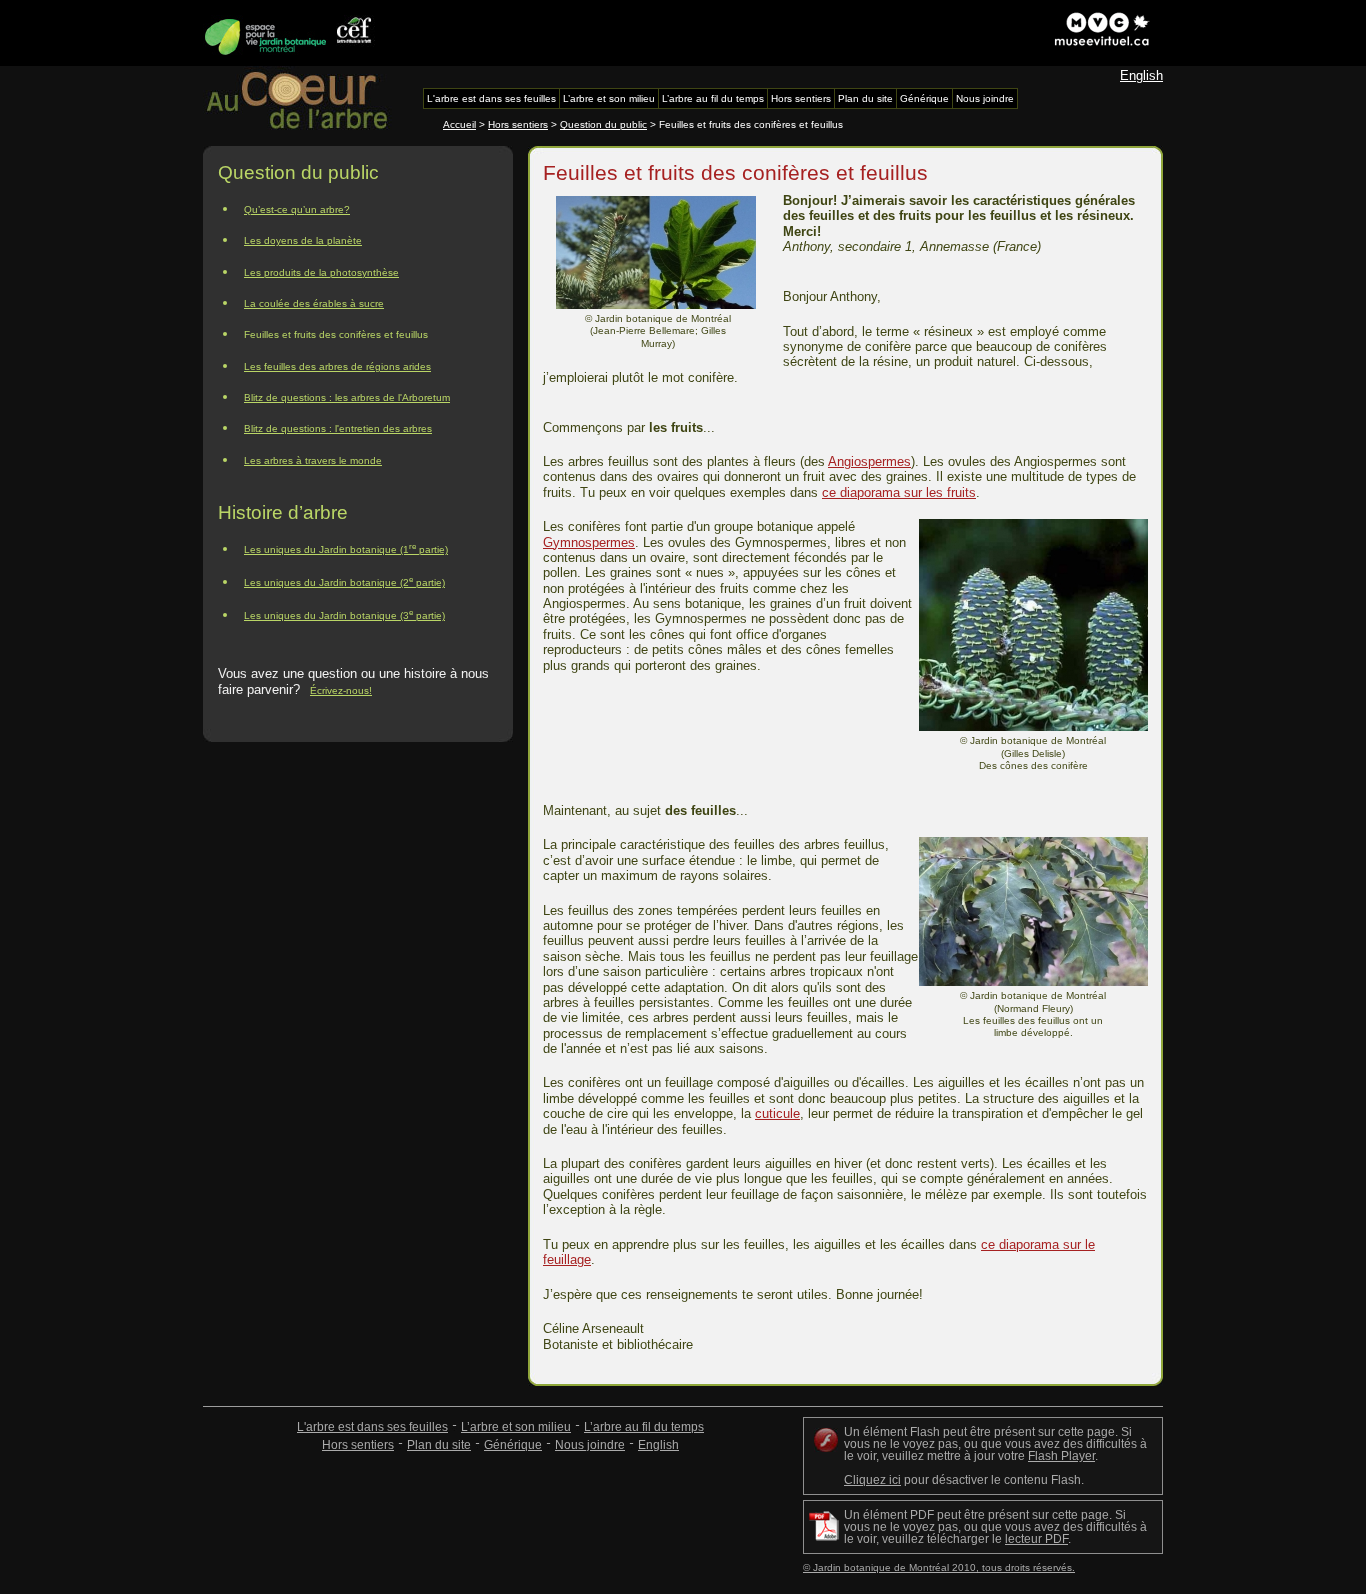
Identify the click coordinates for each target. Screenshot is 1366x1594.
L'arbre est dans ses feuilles (372, 1427)
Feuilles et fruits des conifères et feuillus (336, 334)
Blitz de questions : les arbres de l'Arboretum (347, 397)
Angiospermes (869, 461)
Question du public (603, 124)
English (1141, 75)
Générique (513, 1445)
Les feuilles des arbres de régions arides (337, 366)
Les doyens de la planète (303, 240)
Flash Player (1061, 1456)
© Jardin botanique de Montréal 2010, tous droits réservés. (939, 1567)
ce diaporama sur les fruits (899, 492)
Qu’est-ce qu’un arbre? (297, 209)
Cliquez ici (872, 1480)
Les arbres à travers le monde (313, 460)
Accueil (459, 124)
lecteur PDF (1036, 1539)
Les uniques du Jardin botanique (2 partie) (344, 581)
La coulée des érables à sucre (314, 303)
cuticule (777, 1113)
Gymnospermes (589, 542)
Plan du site (439, 1445)
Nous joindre (590, 1445)
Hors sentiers (518, 124)
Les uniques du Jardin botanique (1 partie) (346, 548)
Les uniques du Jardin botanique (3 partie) (344, 614)
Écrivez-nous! (341, 690)
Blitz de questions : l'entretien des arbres (338, 428)
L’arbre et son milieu (516, 1427)
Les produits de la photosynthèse (321, 272)
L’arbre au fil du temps (644, 1427)
